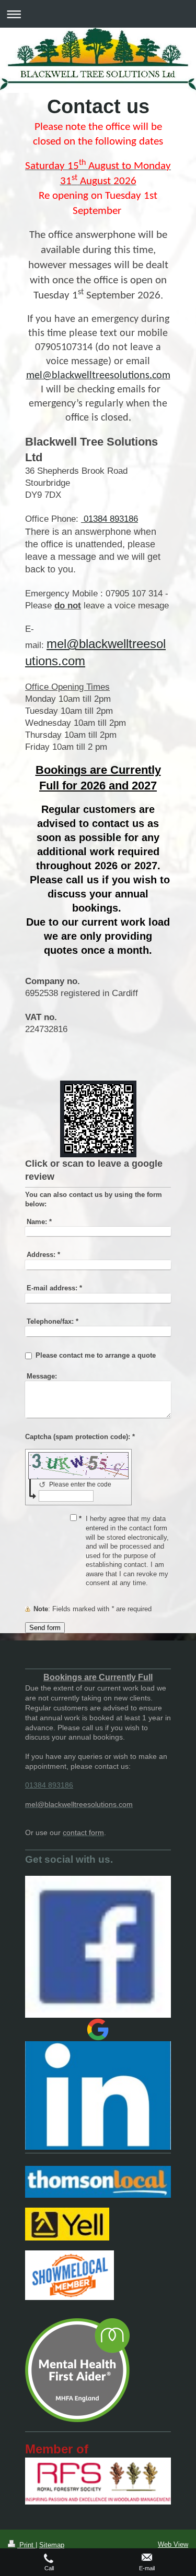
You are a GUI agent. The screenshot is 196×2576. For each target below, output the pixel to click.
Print (26, 2545)
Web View (173, 2544)
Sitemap (52, 2545)
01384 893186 (109, 519)
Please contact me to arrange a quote (96, 1355)
